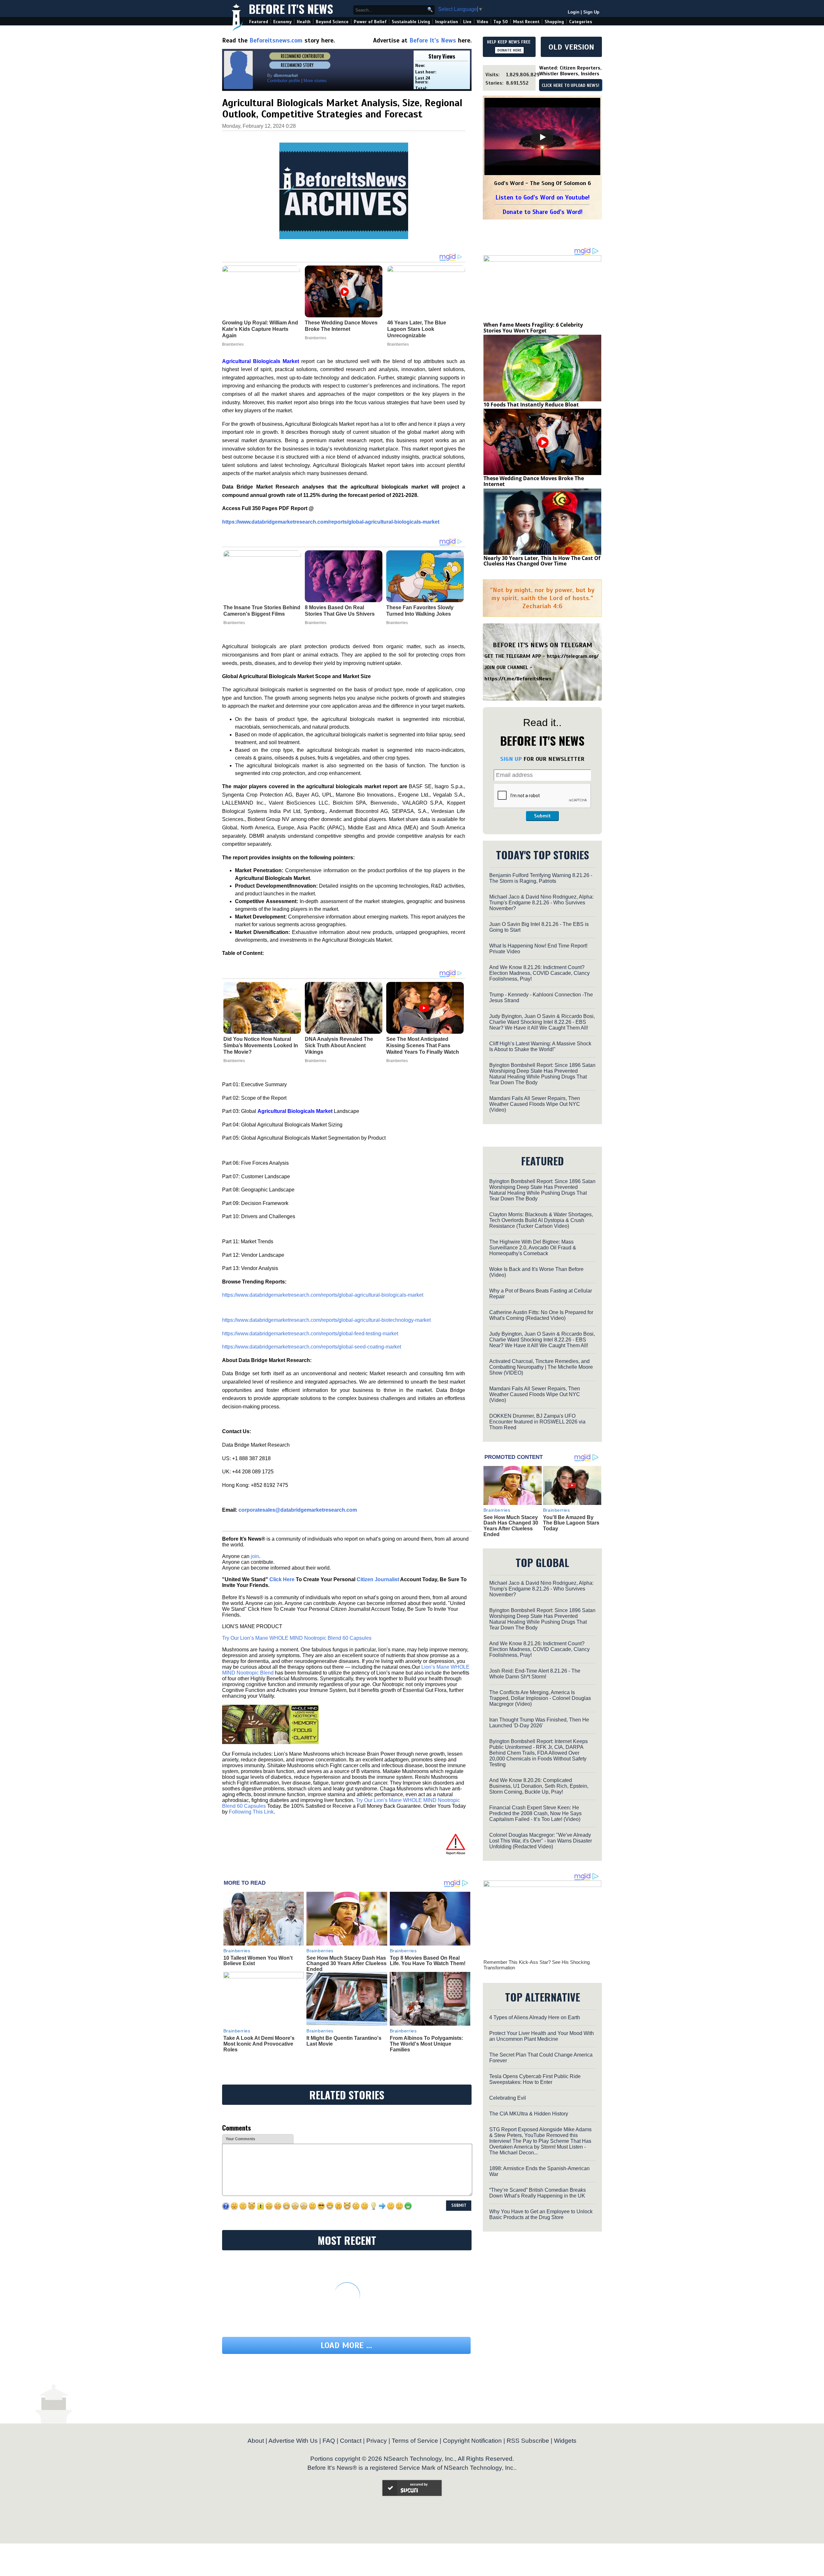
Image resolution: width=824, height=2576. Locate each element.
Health (304, 22)
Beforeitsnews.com (276, 40)
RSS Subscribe (528, 2441)
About (256, 2441)
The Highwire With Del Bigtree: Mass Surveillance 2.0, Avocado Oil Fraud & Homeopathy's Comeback (533, 1248)
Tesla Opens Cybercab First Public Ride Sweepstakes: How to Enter (535, 2079)
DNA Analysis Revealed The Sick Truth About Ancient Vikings (339, 1045)
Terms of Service (415, 2441)
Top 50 (501, 22)
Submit (542, 816)
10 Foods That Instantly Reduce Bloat (531, 405)
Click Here (282, 1579)
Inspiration (447, 22)
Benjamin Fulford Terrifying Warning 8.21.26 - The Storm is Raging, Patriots (541, 878)
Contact (351, 2441)
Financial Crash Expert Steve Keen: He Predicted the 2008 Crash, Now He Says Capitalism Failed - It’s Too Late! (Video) (535, 1813)
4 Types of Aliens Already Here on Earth (535, 2017)
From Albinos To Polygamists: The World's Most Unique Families (426, 2044)
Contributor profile (284, 81)
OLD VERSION (571, 47)
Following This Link (251, 1812)
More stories (315, 81)
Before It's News (291, 9)
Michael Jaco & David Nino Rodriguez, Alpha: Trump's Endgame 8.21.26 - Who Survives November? (541, 903)
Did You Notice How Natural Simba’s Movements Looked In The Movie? (261, 1045)
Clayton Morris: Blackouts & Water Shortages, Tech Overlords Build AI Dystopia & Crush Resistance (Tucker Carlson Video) (541, 1220)
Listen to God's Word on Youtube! (543, 197)
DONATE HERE (509, 50)
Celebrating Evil (508, 2098)
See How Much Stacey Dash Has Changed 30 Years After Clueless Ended (346, 1964)
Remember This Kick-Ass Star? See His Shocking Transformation (537, 1965)
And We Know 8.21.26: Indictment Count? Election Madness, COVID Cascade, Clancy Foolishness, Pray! (539, 973)
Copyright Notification (472, 2441)
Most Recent (526, 22)
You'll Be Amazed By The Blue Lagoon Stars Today (571, 1523)
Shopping (554, 22)
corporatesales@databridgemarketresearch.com (298, 1510)
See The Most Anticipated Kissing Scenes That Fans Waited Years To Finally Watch (423, 1045)
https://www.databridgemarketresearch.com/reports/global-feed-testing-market (310, 1334)
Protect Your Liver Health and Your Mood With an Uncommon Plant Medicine (542, 2036)
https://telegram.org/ (573, 656)
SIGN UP (511, 759)
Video (482, 22)
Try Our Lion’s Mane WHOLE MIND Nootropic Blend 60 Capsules (297, 1638)
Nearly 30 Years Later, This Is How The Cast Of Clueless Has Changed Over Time (542, 561)
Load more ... (346, 2345)
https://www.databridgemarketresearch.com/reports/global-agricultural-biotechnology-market (326, 1320)
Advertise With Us (293, 2441)
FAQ (329, 2441)
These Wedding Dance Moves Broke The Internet (534, 481)
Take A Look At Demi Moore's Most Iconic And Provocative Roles (259, 2044)
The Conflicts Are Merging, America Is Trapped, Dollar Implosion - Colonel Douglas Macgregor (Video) (540, 1698)
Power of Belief (370, 22)
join (255, 1556)
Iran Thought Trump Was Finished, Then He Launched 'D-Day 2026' (539, 1723)
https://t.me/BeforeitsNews (518, 679)
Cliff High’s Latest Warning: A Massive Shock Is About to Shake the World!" (540, 1046)
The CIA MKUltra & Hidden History (529, 2114)
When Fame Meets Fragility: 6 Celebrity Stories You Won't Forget (533, 328)
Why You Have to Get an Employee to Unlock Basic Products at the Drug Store (541, 2214)
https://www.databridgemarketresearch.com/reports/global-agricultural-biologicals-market (331, 522)
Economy (282, 22)
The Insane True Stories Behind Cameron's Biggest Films (262, 611)
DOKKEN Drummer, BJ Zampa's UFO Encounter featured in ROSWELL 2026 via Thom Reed (537, 1422)
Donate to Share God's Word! (543, 212)
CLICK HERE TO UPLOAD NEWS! (571, 86)
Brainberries (234, 623)
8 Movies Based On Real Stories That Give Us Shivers (340, 611)
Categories (581, 22)
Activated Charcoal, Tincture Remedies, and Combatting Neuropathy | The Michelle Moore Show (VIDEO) (541, 1367)
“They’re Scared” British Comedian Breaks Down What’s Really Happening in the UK (538, 2193)
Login (574, 12)
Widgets (565, 2441)
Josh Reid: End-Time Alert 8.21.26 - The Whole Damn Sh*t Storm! (535, 1674)
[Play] (542, 137)
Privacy (377, 2441)
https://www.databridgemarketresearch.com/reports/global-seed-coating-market (312, 1347)
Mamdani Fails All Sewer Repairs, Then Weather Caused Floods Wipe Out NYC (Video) (535, 1104)
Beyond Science (332, 22)
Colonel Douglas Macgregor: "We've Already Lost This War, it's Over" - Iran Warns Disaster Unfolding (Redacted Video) (541, 1841)
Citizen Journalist (378, 1579)
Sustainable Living (411, 22)
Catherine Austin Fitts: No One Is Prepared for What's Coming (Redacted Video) (541, 1315)
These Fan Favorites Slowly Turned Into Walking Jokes (420, 611)
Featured (259, 22)
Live (467, 22)
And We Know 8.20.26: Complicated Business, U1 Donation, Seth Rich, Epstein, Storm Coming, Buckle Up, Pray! (539, 1786)
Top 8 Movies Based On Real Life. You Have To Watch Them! (428, 1961)
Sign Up (591, 12)
